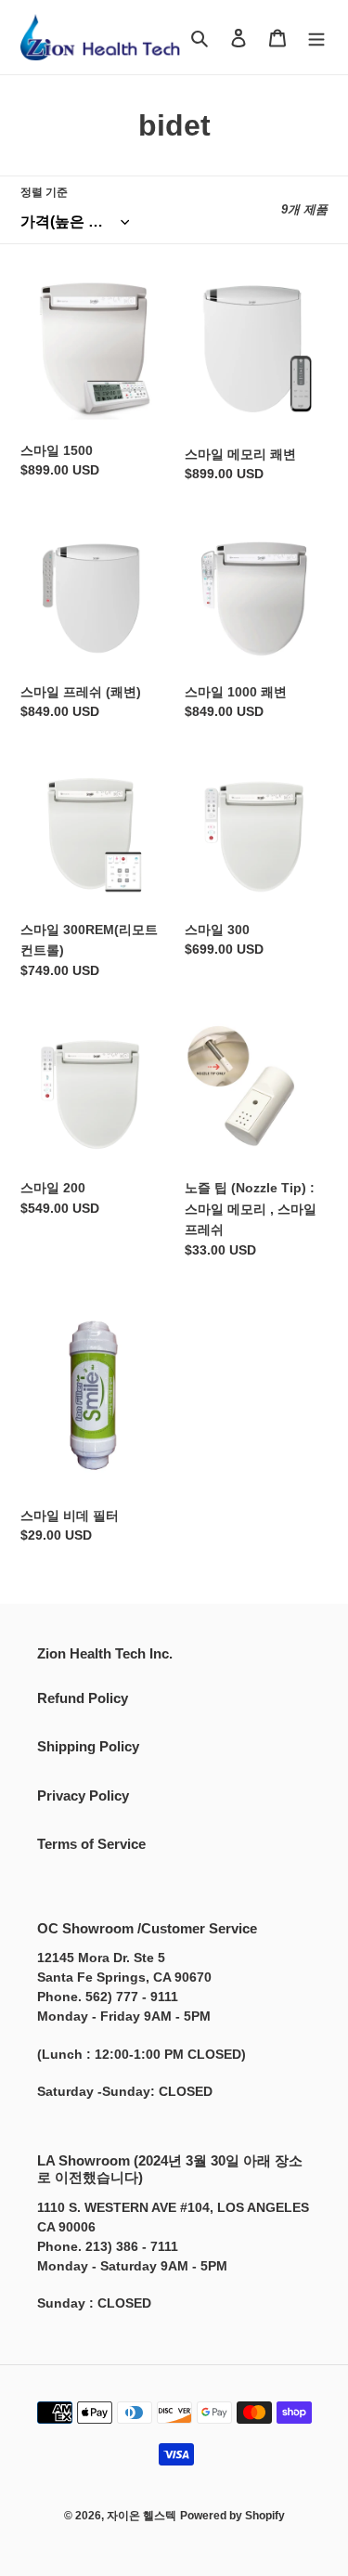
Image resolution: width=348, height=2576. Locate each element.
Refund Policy (83, 1698)
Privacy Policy (83, 1795)
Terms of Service (91, 1844)
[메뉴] (316, 38)
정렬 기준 (44, 192)
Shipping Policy (88, 1746)
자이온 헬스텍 (142, 2516)
